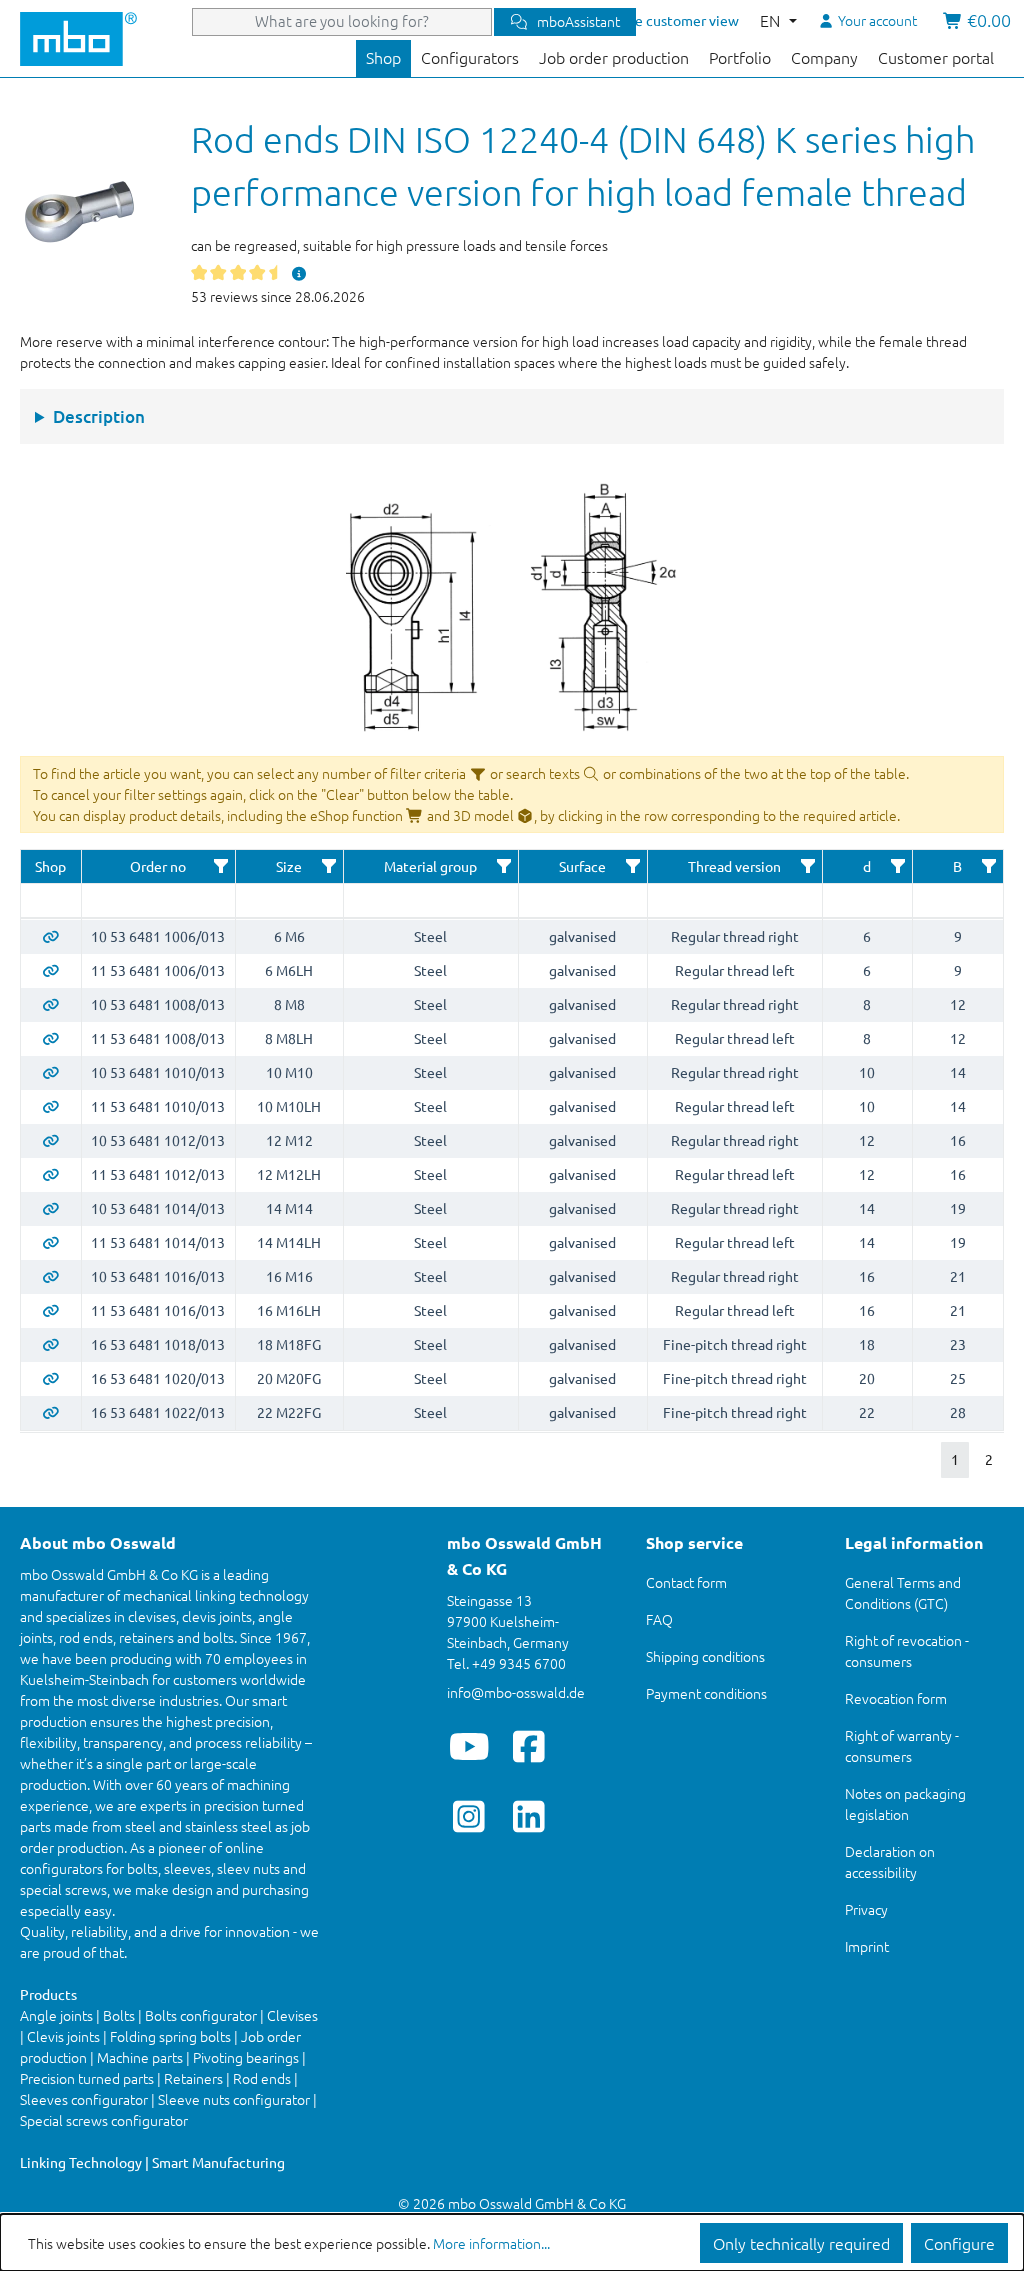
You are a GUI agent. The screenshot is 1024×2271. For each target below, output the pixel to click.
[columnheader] (51, 867)
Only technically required (801, 2243)
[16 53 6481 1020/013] (51, 1378)
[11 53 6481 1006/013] (51, 970)
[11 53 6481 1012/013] (51, 1174)
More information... (491, 2243)
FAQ (659, 1619)
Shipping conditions (705, 1656)
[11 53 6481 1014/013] (51, 1242)
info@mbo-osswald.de (516, 1692)
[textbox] (51, 900)
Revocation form (896, 1698)
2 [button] (989, 1459)
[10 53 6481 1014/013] (51, 1208)
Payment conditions (706, 1693)
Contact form (686, 1582)
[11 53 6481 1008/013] (51, 1038)
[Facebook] (529, 1746)
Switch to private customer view (637, 20)
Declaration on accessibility (890, 1861)
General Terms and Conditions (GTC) (903, 1592)
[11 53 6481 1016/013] (51, 1310)
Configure (959, 2243)
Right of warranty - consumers (902, 1745)
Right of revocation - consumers (907, 1650)
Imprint (867, 1946)
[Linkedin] (529, 1816)
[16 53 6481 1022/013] (51, 1412)
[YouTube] (469, 1746)
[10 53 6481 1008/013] (51, 1004)
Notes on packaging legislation (905, 1803)
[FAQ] (299, 273)
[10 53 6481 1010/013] (51, 1072)
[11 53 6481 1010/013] (51, 1106)
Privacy (866, 1909)
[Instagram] (469, 1816)
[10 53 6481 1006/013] (51, 936)
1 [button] (955, 1459)
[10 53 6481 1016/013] (51, 1276)
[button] (221, 866)
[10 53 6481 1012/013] (51, 1140)
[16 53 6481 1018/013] (51, 1344)
